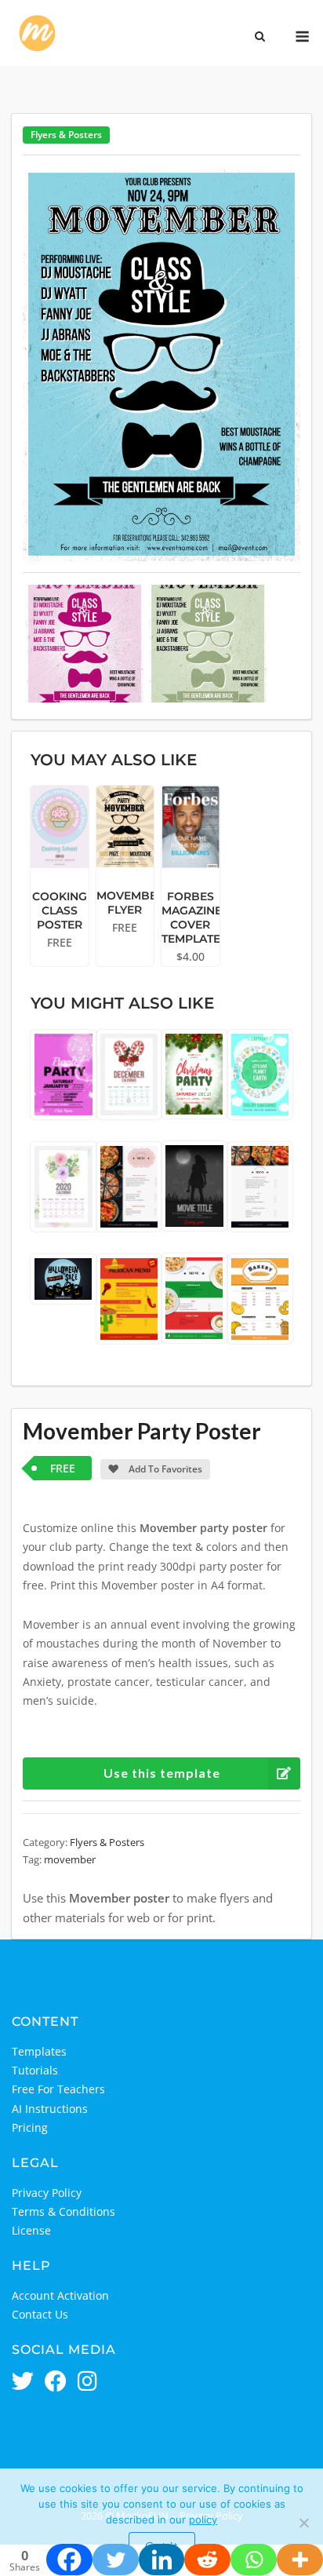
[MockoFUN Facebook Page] (56, 2383)
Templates (39, 2051)
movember (70, 1859)
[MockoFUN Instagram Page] (87, 2383)
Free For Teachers (58, 2089)
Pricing (30, 2127)
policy (203, 2519)
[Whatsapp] (254, 2560)
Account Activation (60, 2295)
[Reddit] (207, 2560)
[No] (303, 2523)
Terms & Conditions (64, 2211)
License (31, 2230)
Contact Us (40, 2314)
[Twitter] (116, 2560)
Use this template (162, 1773)
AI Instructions (50, 2109)
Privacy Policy (47, 2193)
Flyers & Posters (66, 135)
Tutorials (35, 2070)
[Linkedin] (162, 2560)
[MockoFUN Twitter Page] (23, 2383)
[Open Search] (260, 38)
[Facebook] (69, 2560)
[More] (300, 2560)
